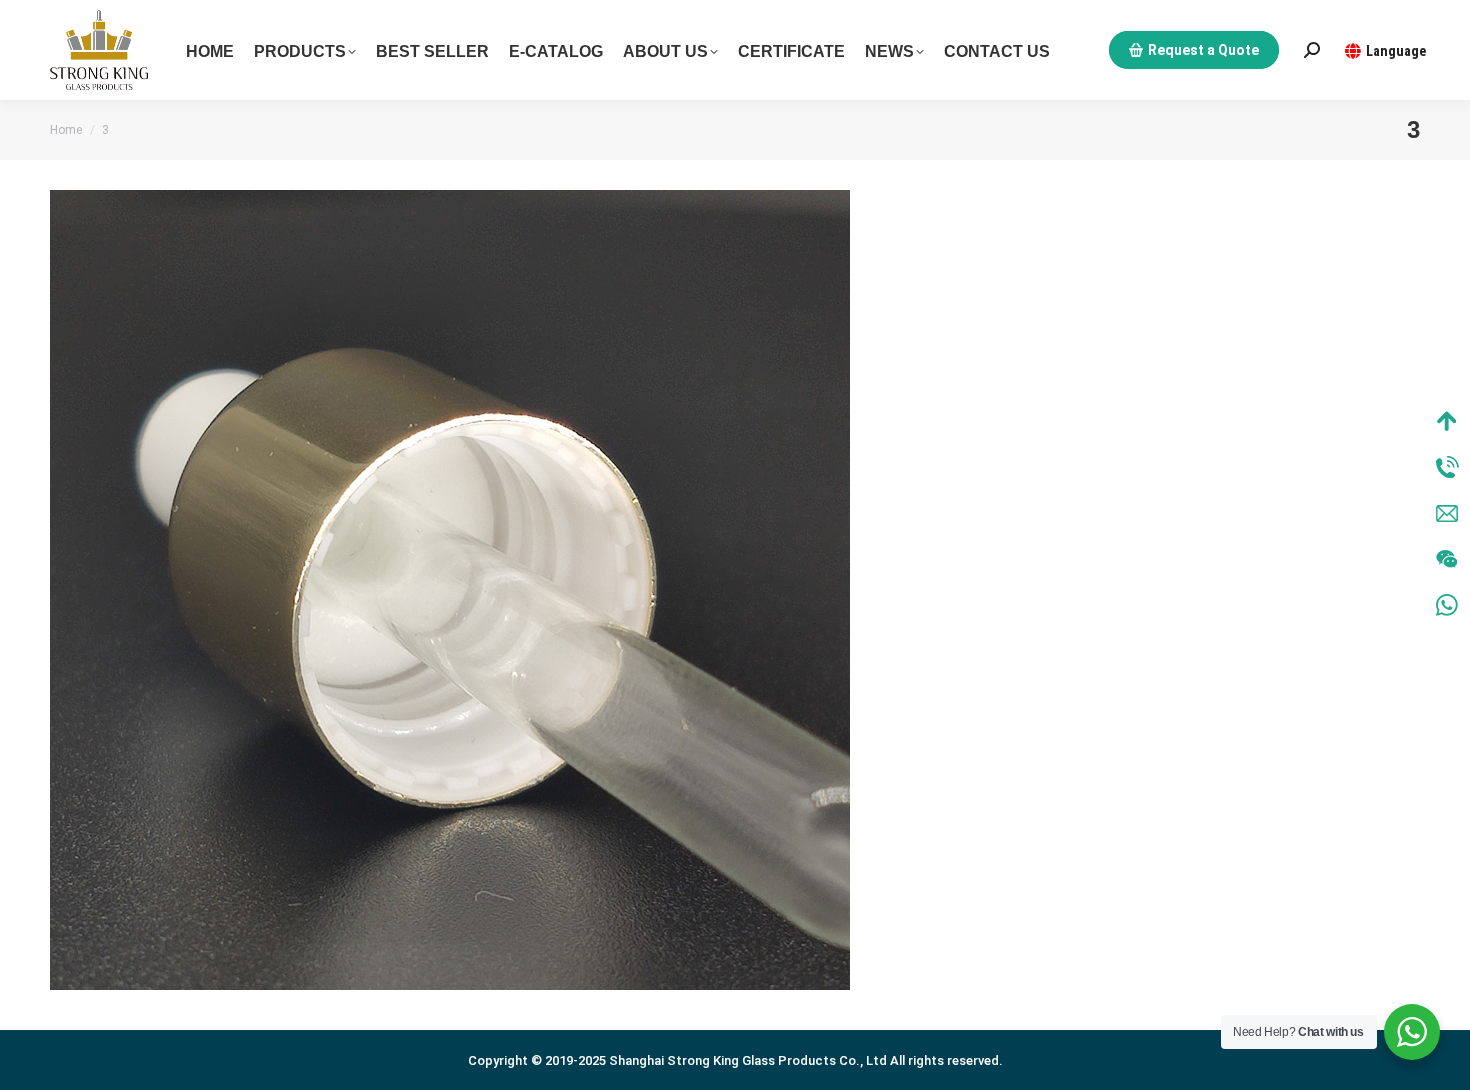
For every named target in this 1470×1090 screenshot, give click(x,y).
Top (1447, 421)
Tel (1447, 467)
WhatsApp (1447, 605)
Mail (1447, 513)
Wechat (1447, 559)
